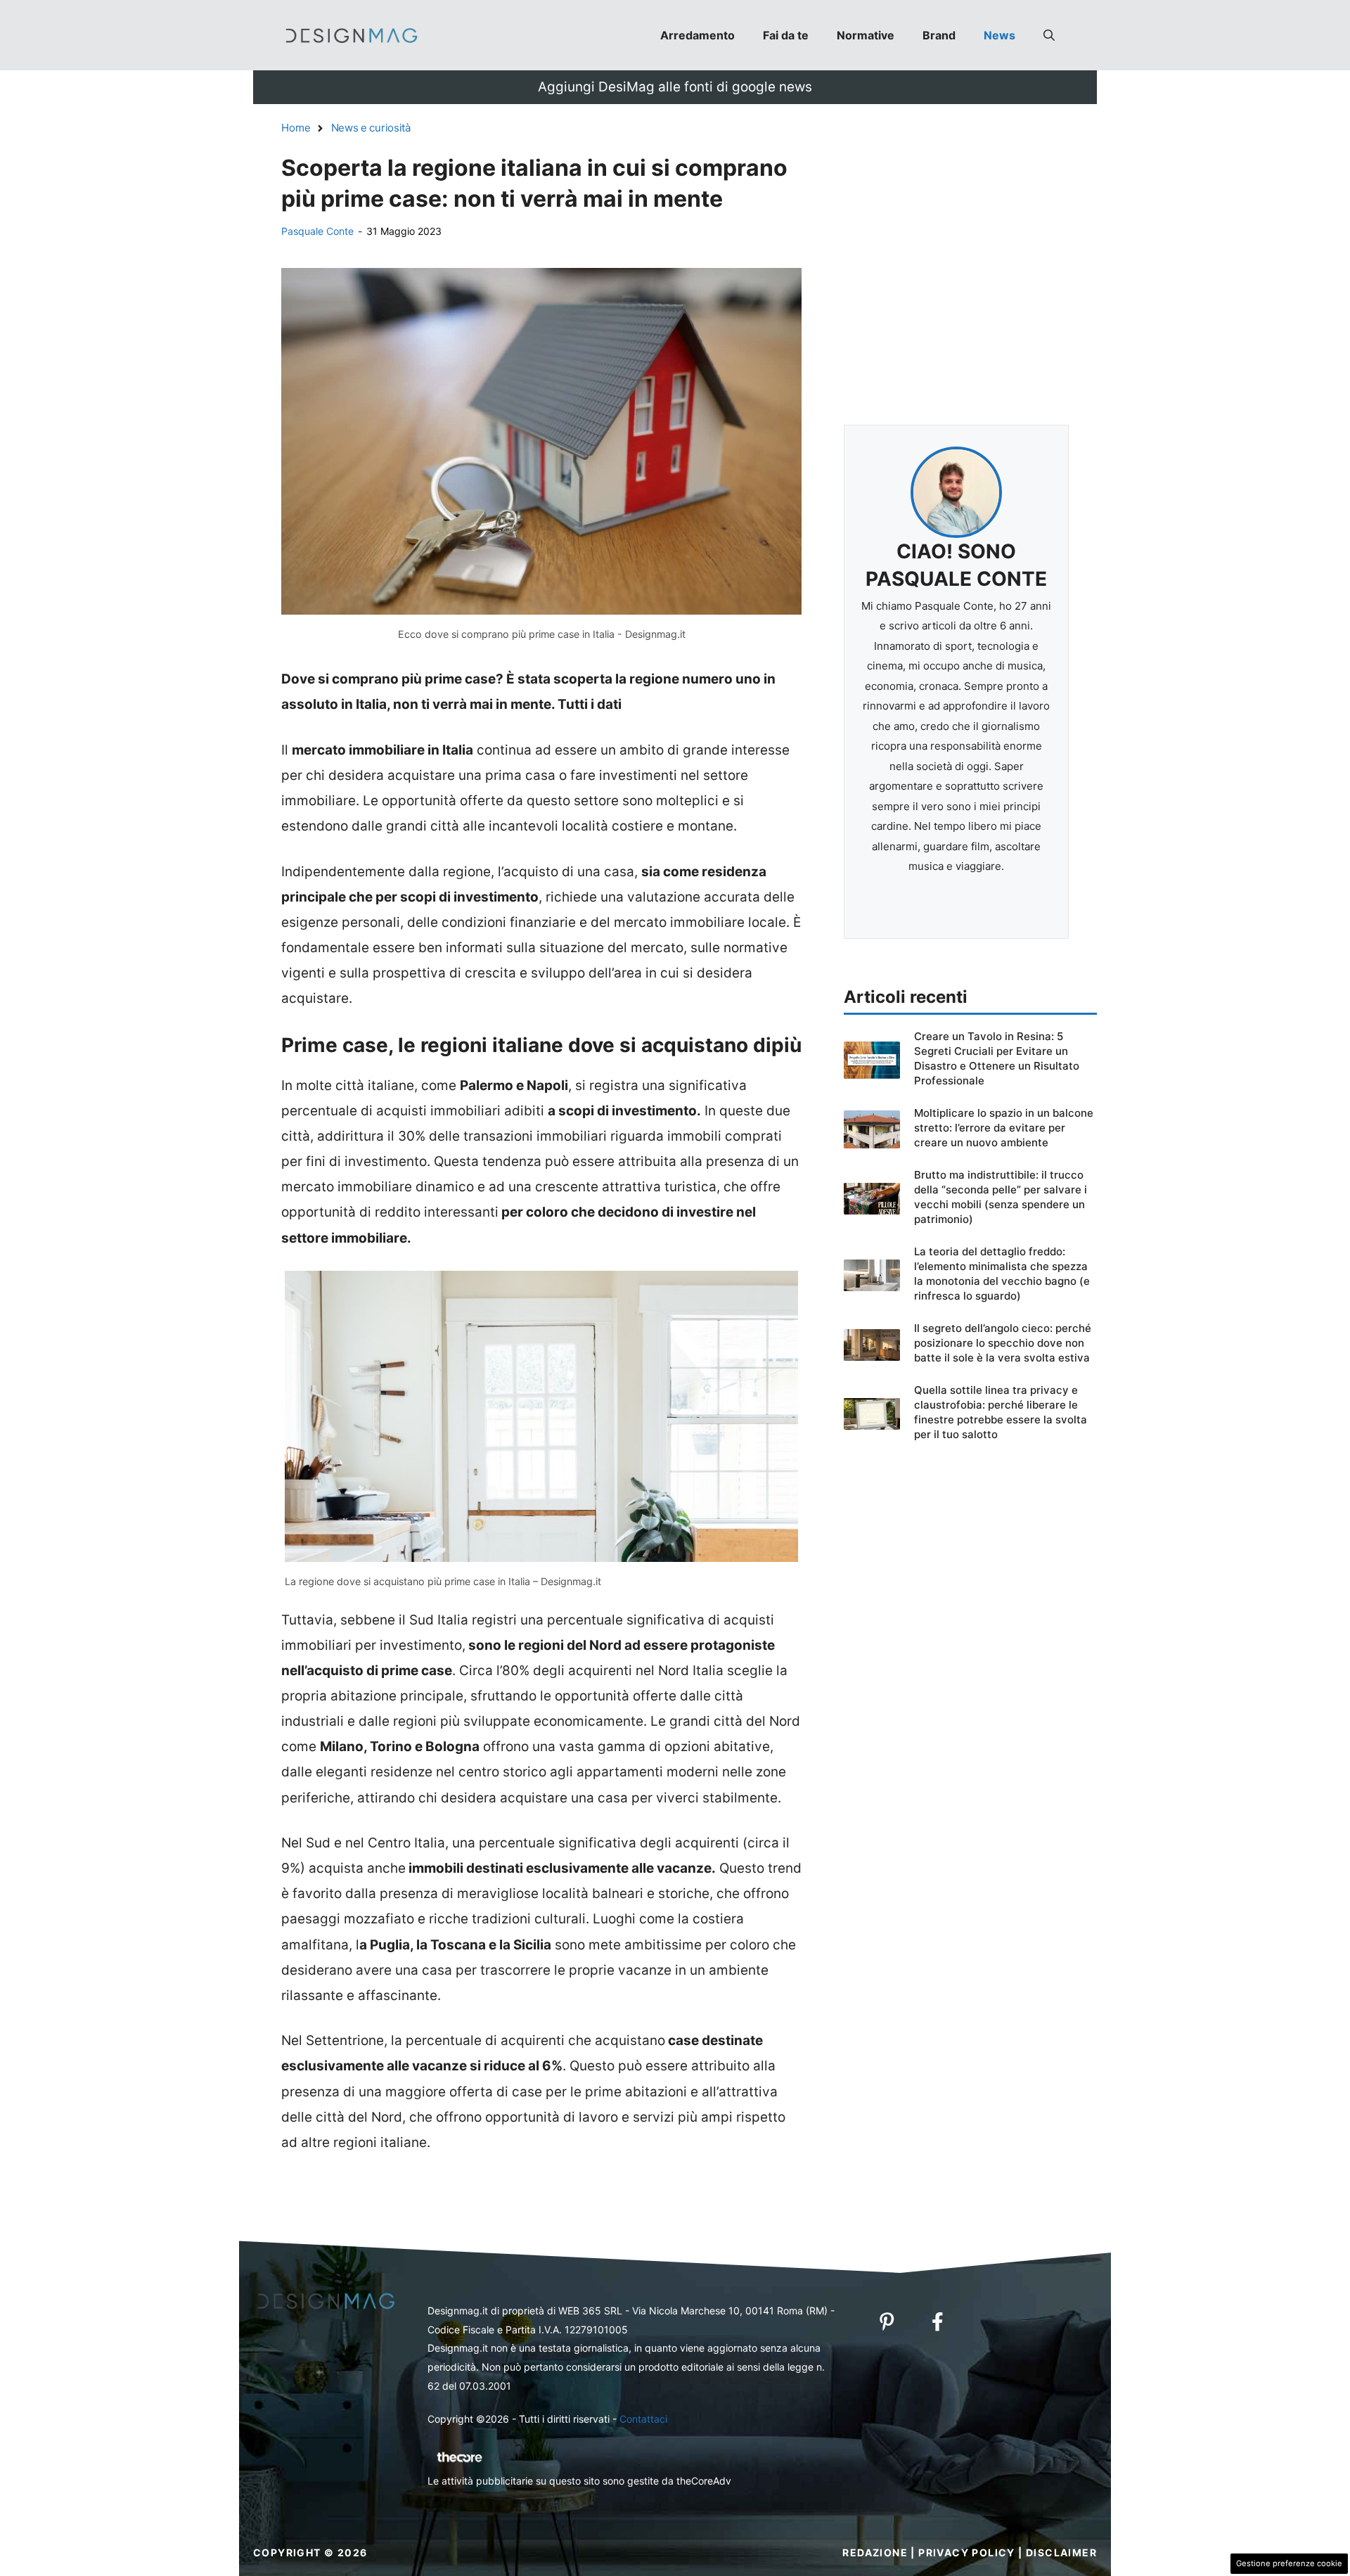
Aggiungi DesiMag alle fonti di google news (675, 87)
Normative (866, 35)
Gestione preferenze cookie (1289, 2563)
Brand (939, 35)
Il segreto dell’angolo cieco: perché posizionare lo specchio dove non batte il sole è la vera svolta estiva (1003, 1343)
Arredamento (697, 35)
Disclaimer (1061, 2552)
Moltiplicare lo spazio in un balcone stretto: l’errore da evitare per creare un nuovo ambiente (1004, 1128)
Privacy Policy (967, 2552)
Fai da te (786, 35)
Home (296, 128)
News (999, 35)
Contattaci (643, 2419)
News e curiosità (371, 128)
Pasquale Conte (317, 231)
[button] (1049, 35)
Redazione (875, 2552)
